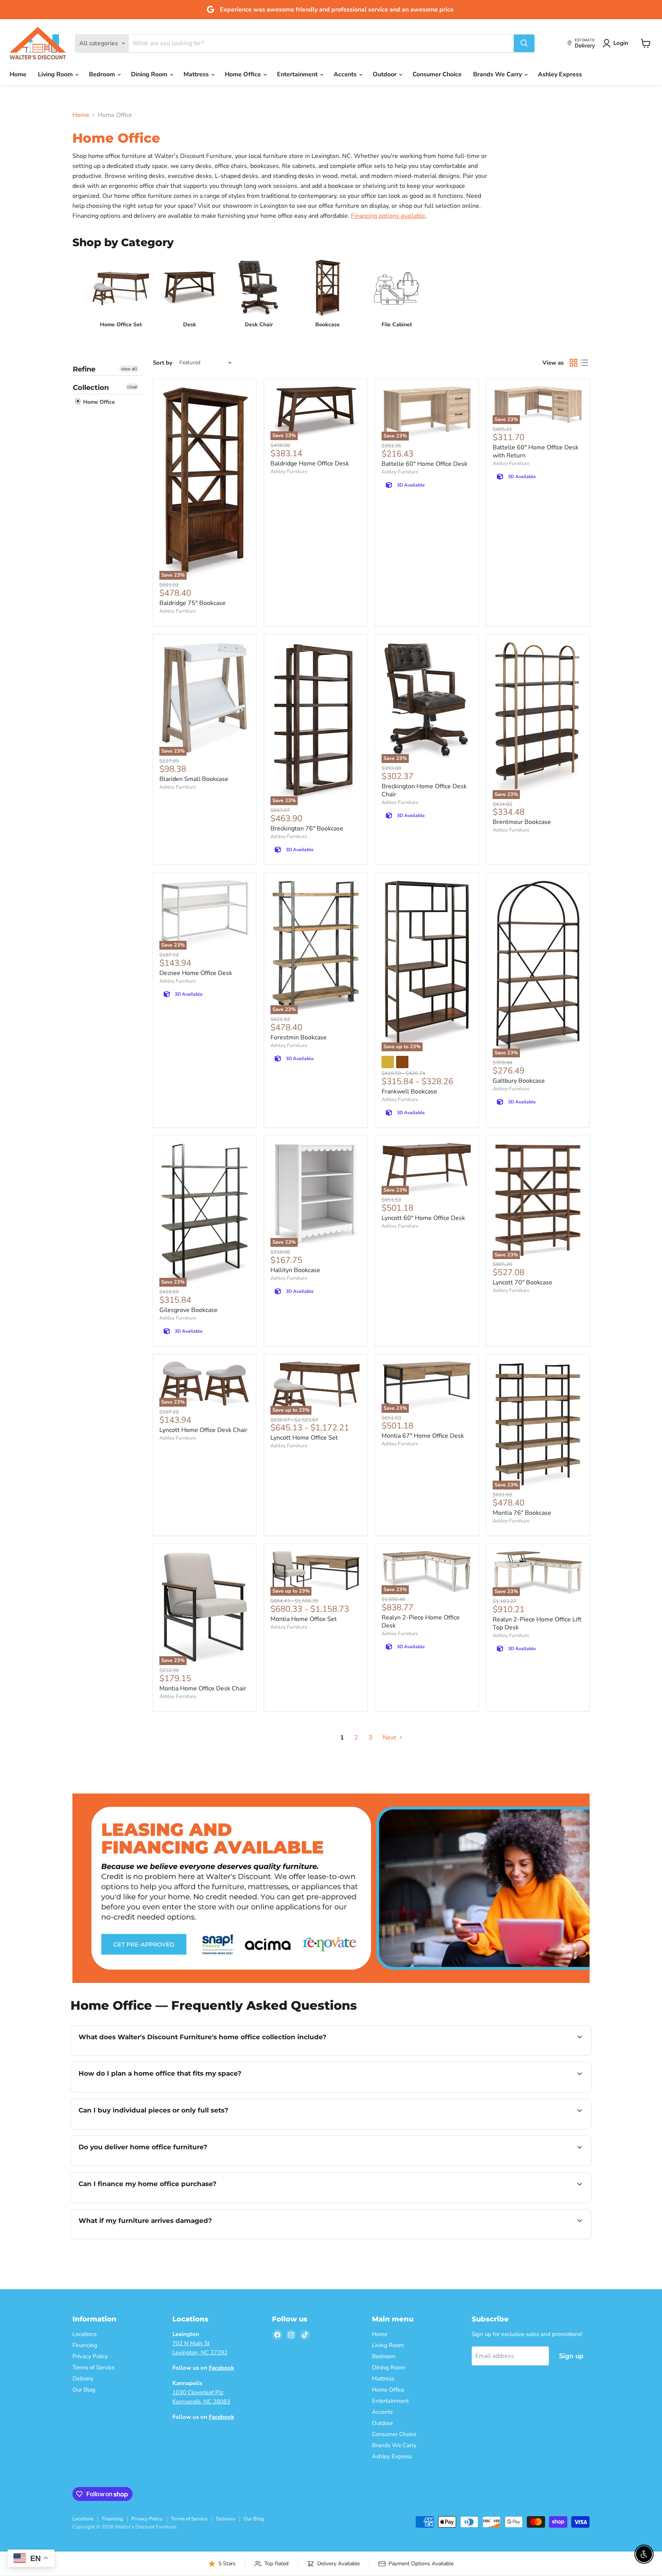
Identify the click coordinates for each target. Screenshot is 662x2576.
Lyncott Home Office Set (304, 1438)
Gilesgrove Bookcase (188, 1310)
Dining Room (150, 74)
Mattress (197, 74)
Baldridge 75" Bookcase (193, 603)
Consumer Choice (437, 74)
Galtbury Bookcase (519, 1081)
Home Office (244, 74)
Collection (91, 388)
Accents (346, 74)
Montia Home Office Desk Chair (203, 1688)
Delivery (83, 2379)
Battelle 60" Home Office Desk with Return (536, 451)
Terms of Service (93, 2367)
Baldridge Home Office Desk (310, 464)
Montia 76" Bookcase (522, 1513)
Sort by (163, 363)
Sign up (571, 2356)
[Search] (524, 43)
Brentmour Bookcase (522, 822)
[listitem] (121, 294)
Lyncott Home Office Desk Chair (203, 1430)
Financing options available (388, 216)
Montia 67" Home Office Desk (423, 1436)
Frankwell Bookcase (409, 1092)
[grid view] (574, 363)
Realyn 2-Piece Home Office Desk (421, 1622)
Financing (85, 2345)
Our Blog (84, 2390)
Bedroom (103, 74)
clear (132, 387)
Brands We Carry (498, 74)
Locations (84, 2334)
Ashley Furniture (178, 611)
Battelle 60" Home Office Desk (424, 464)
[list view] (584, 363)
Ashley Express (560, 74)
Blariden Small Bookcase (194, 779)
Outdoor (385, 74)
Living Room (56, 74)
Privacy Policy (90, 2356)
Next (390, 1738)
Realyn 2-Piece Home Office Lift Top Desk (537, 1623)
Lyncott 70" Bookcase (523, 1282)
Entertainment (298, 74)
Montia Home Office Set (304, 1619)
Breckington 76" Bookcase (307, 829)
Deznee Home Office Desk (196, 973)
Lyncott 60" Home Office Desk (423, 1218)
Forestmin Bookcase (299, 1037)
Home (18, 74)
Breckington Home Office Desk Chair (424, 790)
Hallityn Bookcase (295, 1270)
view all (129, 369)
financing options (161, 2202)
